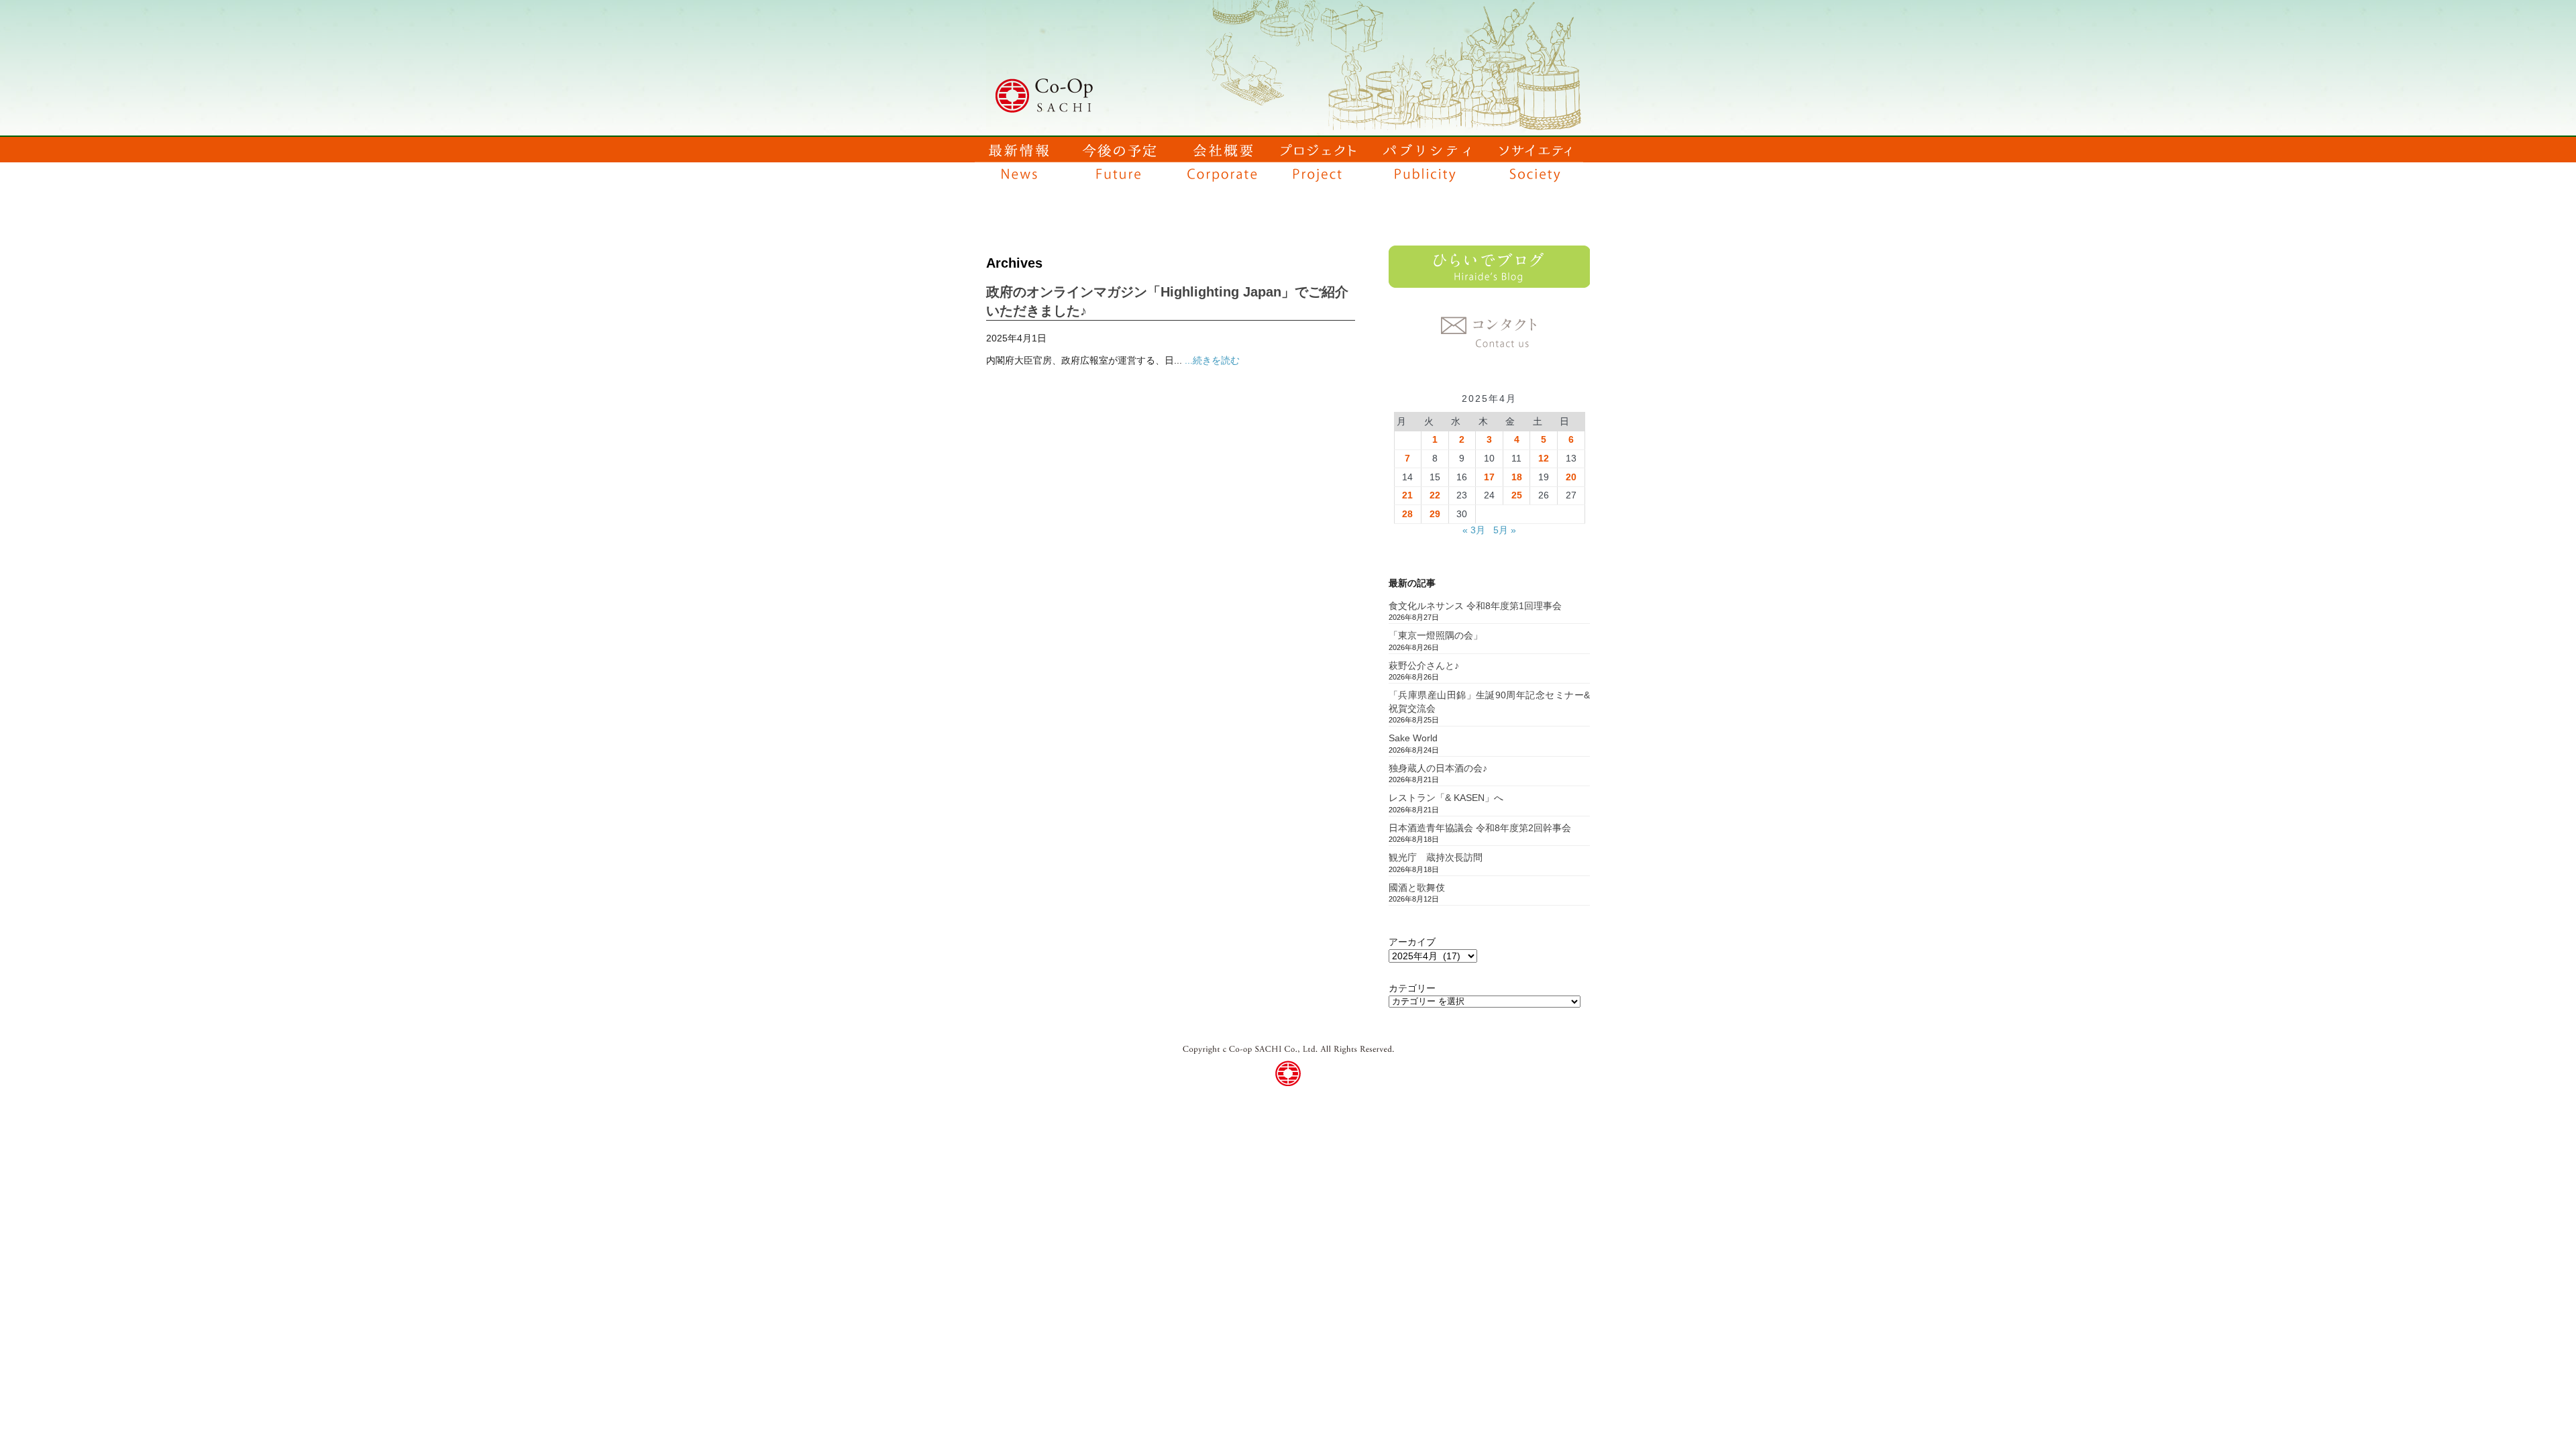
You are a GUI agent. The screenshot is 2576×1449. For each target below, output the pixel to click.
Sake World (1413, 738)
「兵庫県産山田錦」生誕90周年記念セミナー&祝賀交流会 (1489, 702)
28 (1407, 514)
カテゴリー (1412, 988)
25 (1517, 495)
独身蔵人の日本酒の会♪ (1438, 768)
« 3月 (1474, 530)
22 (1435, 495)
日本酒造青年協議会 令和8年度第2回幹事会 (1480, 828)
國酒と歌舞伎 (1417, 888)
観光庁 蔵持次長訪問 (1436, 857)
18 (1517, 477)
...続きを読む (1212, 360)
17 (1489, 477)
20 (1571, 477)
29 (1435, 514)
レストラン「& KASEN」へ (1446, 798)
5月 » (1505, 530)
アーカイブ (1412, 942)
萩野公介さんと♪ (1424, 665)
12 (1544, 458)
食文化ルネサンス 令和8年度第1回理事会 (1475, 606)
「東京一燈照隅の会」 (1436, 635)
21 (1407, 495)
